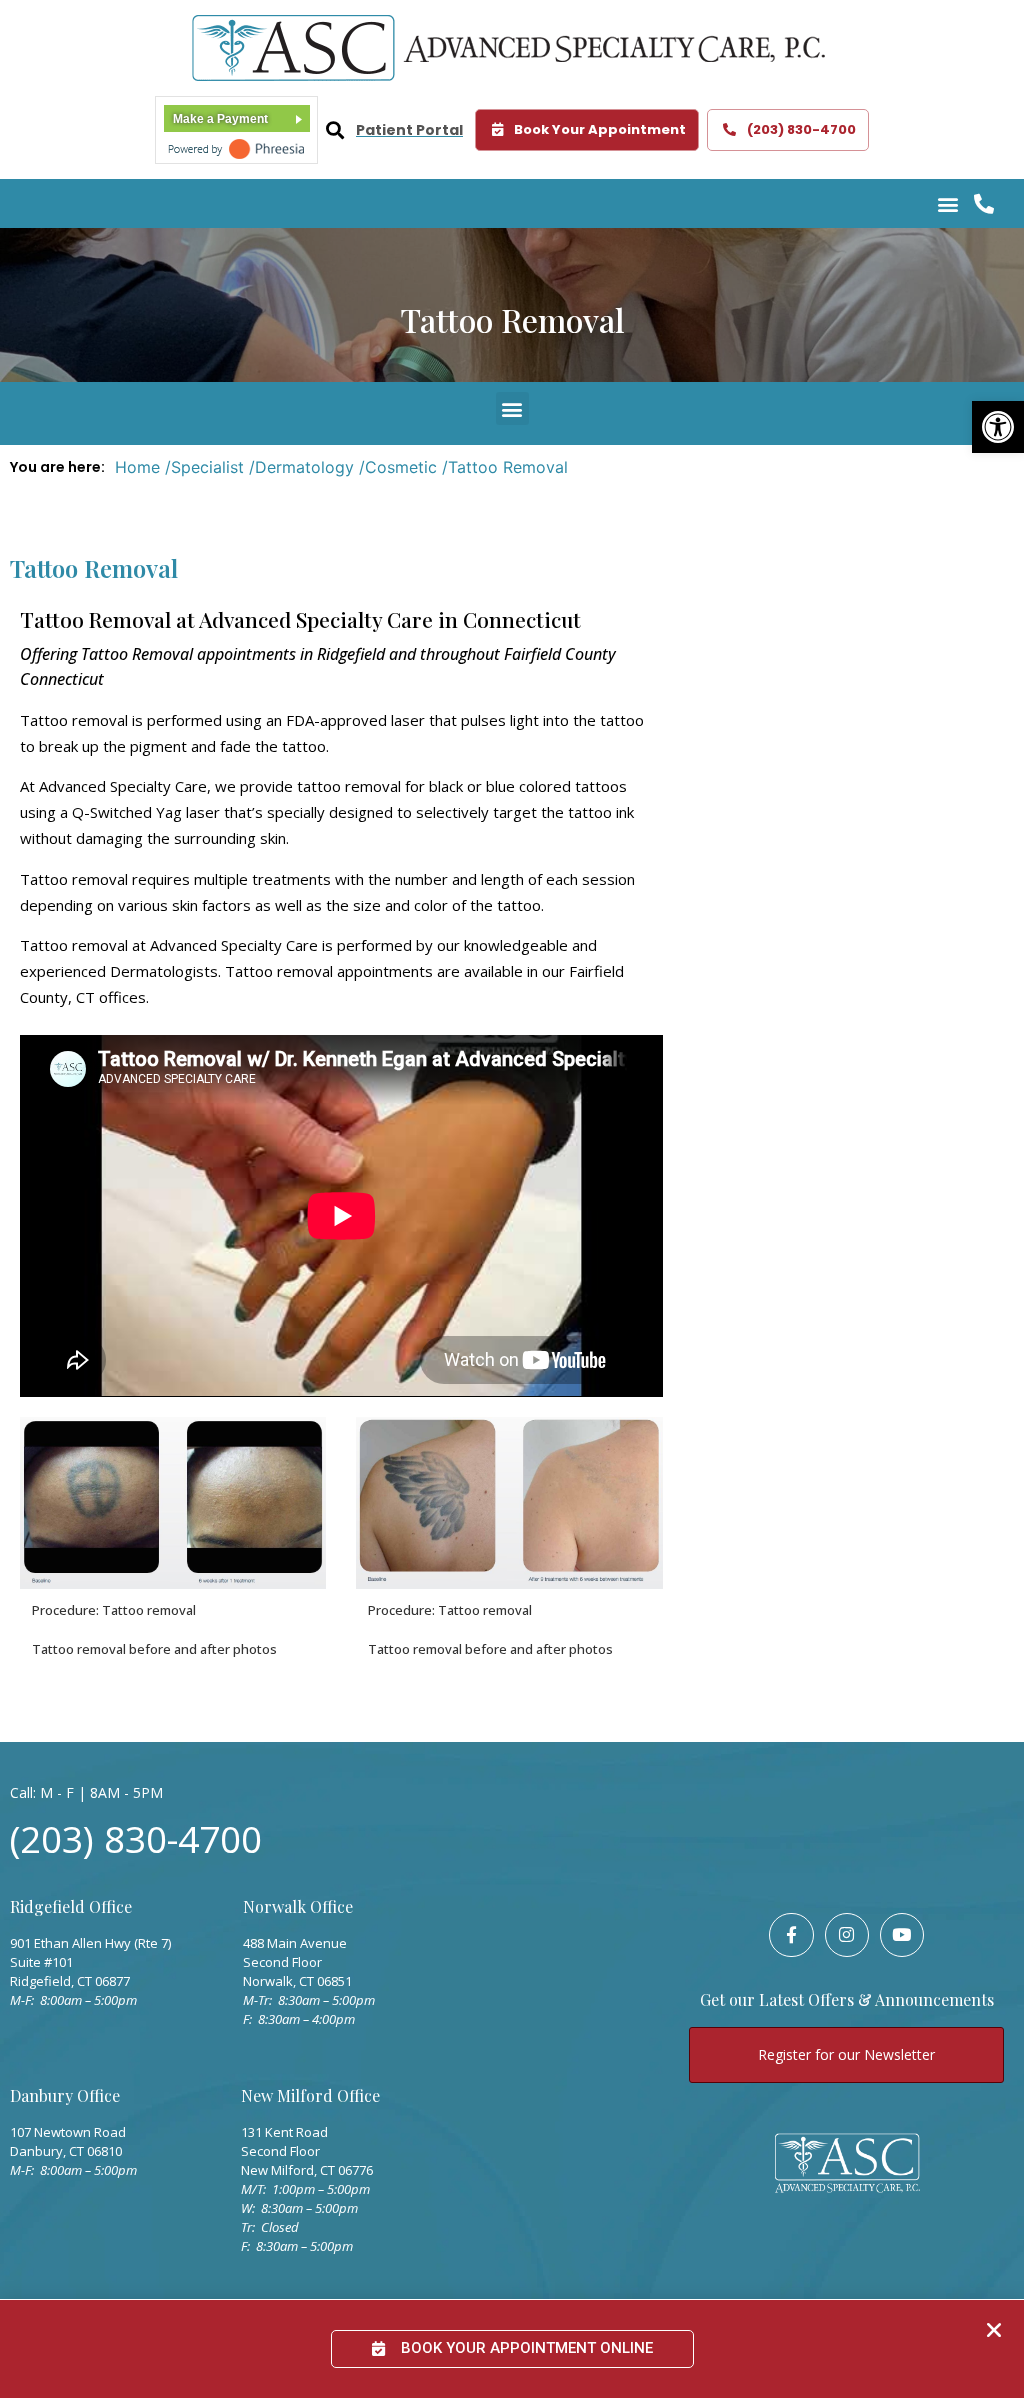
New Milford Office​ (310, 2095)
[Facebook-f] (791, 1935)
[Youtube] (902, 1935)
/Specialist (204, 467)
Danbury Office (65, 2095)
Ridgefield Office (71, 1906)
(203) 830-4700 (136, 1838)
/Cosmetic (398, 467)
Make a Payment (220, 119)
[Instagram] (847, 1935)
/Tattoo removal (505, 467)
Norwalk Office (298, 1906)
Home (137, 467)
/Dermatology (301, 467)
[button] (998, 427)
